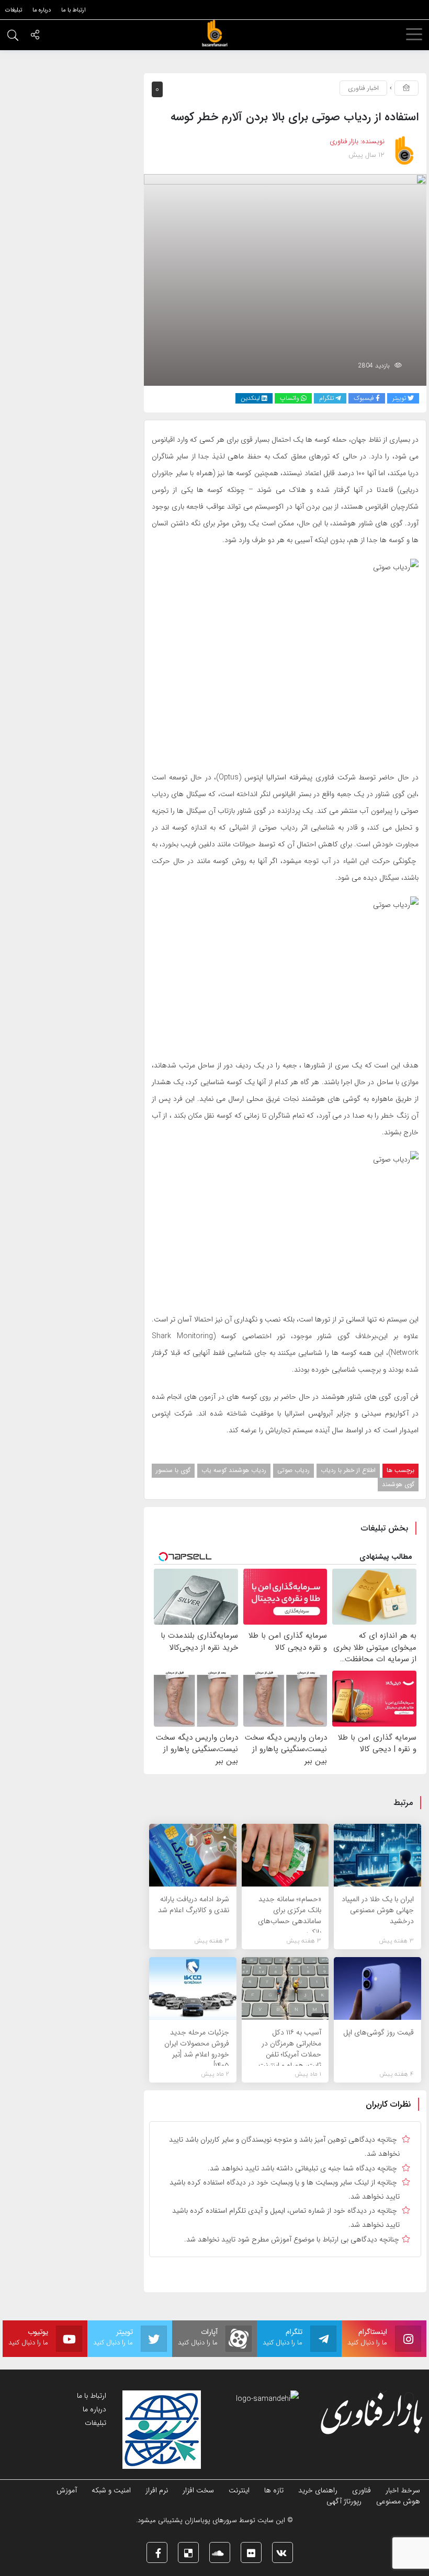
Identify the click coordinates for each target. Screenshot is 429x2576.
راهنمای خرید (318, 2490)
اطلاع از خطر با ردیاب (348, 1470)
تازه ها (274, 2490)
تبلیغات (95, 2423)
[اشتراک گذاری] (35, 36)
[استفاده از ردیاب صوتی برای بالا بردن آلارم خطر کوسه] (285, 279)
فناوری (362, 2490)
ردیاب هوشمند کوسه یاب (234, 1470)
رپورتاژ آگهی (344, 2501)
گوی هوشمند (398, 1484)
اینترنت (239, 2490)
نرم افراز (157, 2490)
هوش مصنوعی (398, 2501)
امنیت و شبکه (111, 2490)
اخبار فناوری (363, 88)
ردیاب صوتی (293, 1470)
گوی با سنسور (173, 1470)
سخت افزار (198, 2490)
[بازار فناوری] (214, 33)
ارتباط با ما (92, 2396)
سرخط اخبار (403, 2490)
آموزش (67, 2490)
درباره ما (94, 2409)
